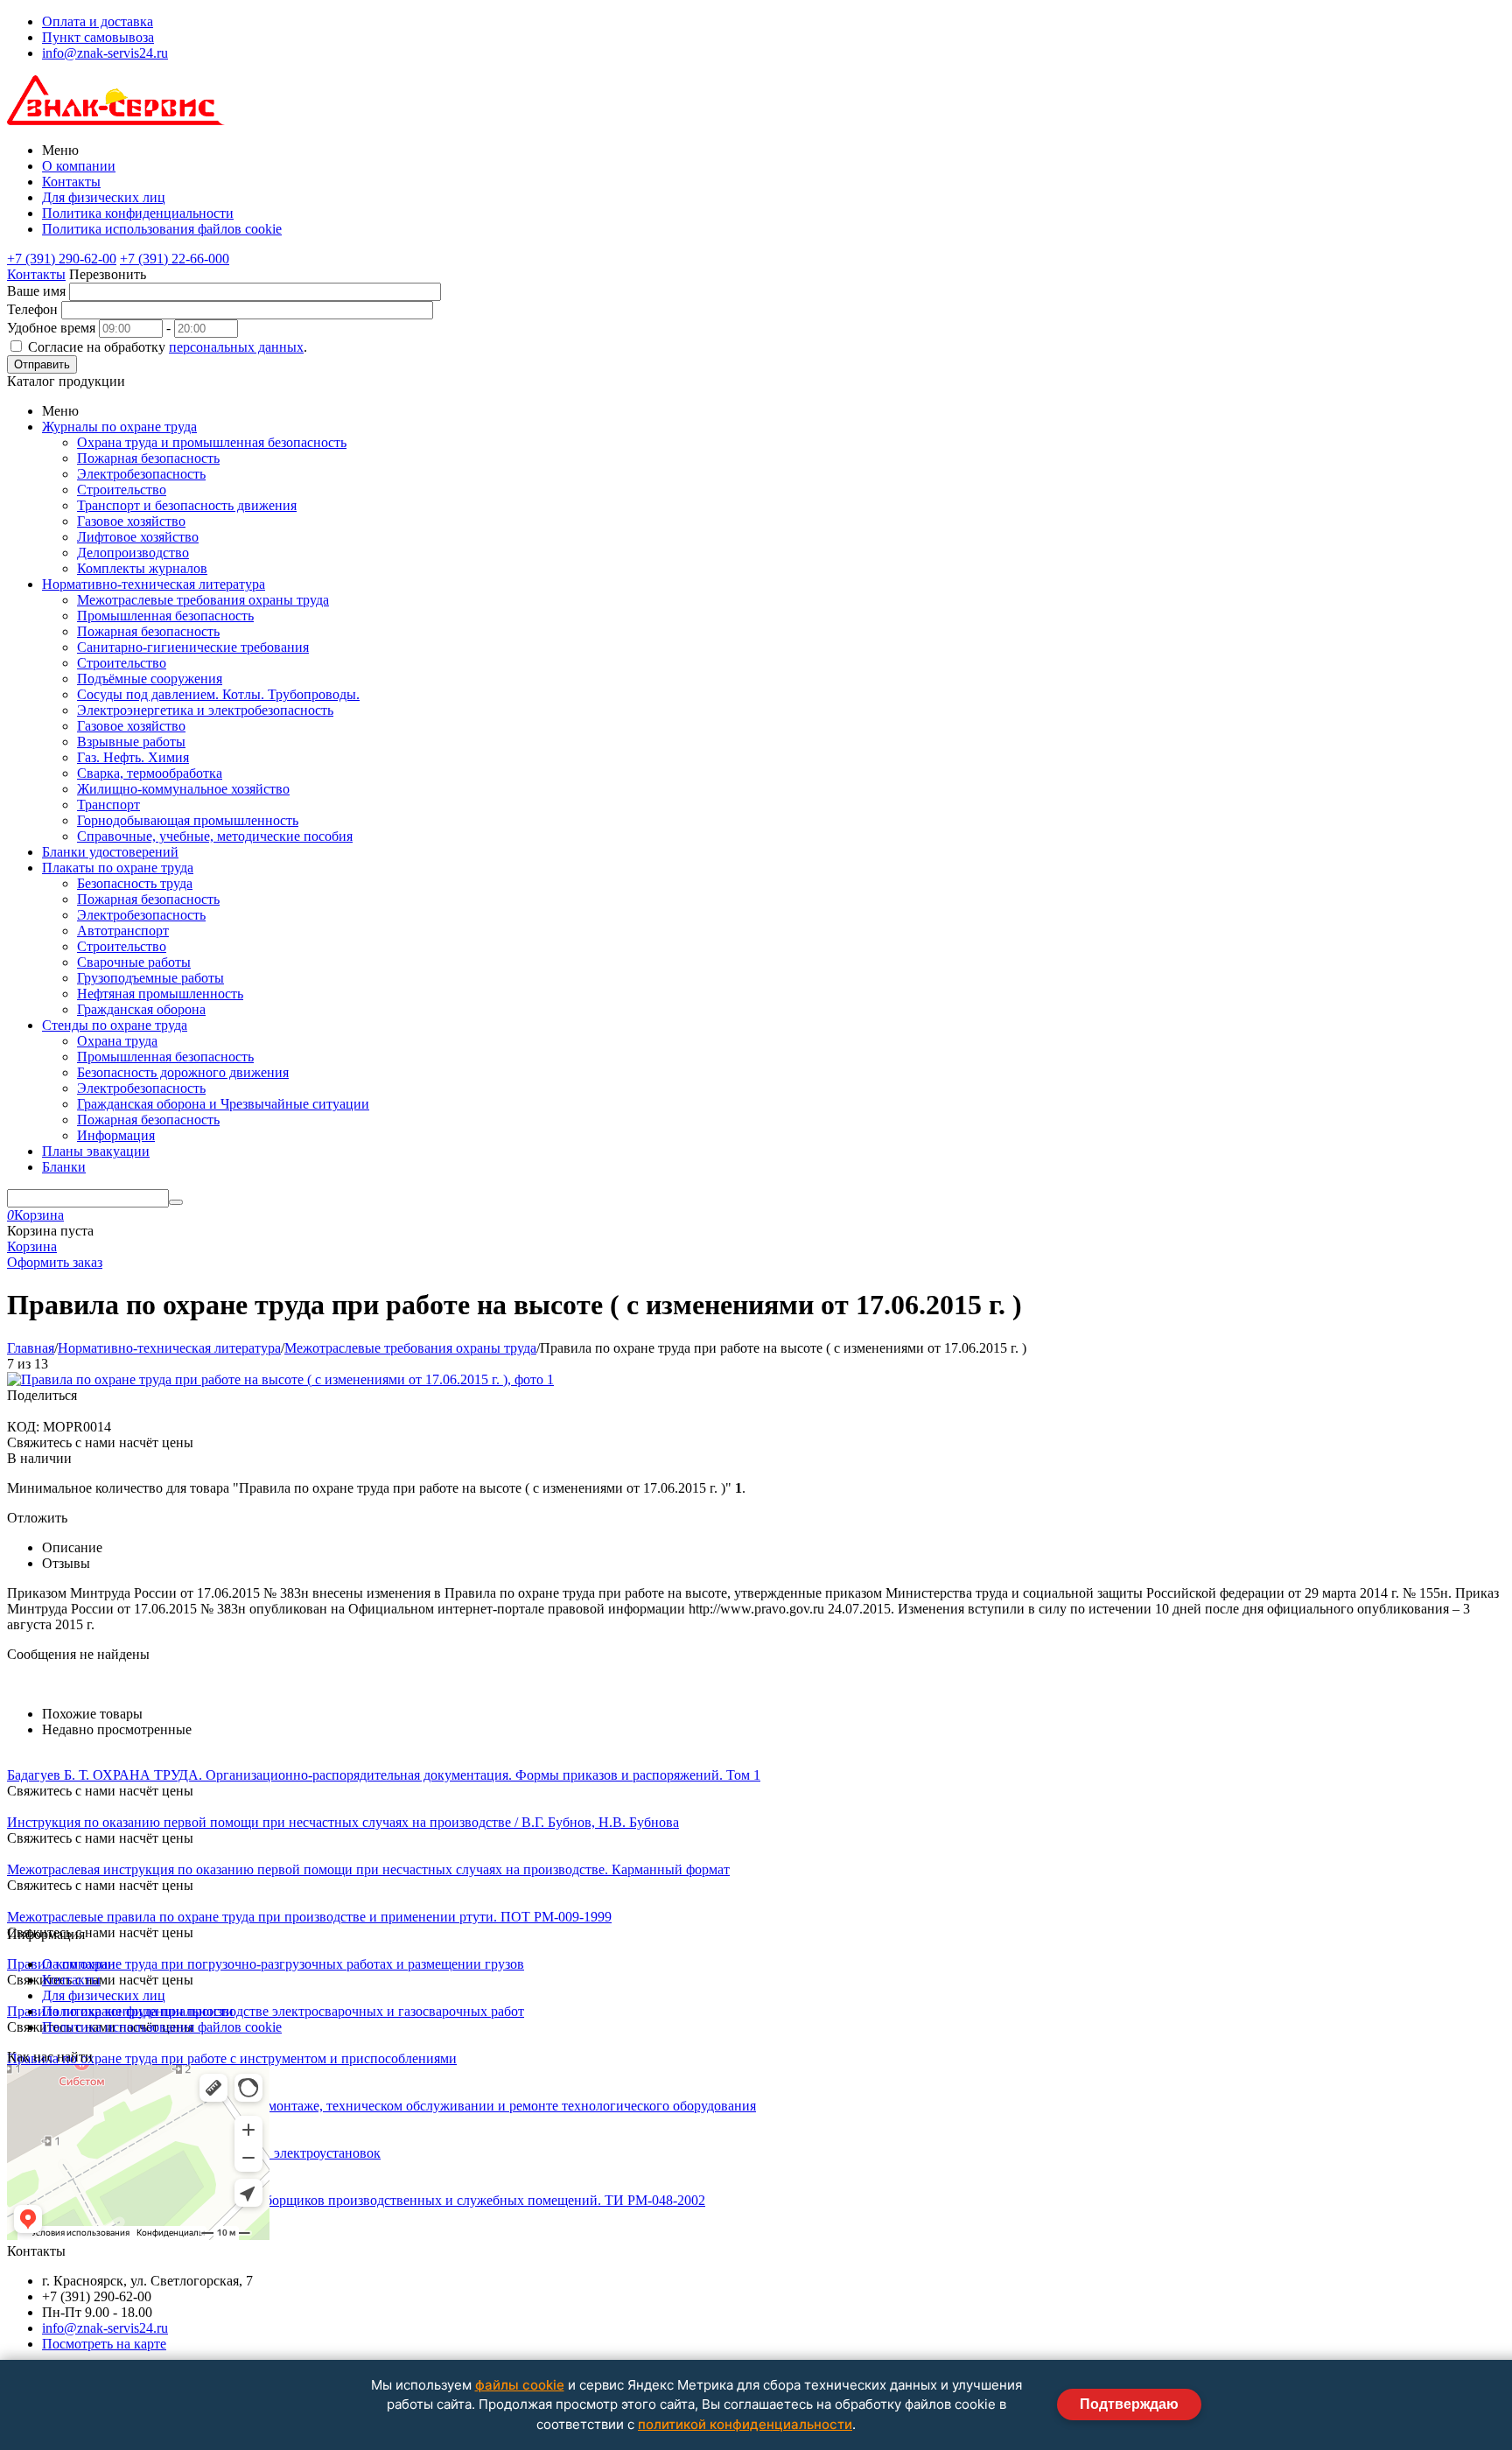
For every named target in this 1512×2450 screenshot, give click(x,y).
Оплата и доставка (98, 21)
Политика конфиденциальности (138, 213)
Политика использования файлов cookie (162, 229)
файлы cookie (520, 2385)
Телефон (32, 309)
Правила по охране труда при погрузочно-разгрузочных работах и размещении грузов (266, 1964)
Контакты (71, 182)
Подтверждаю (1129, 2404)
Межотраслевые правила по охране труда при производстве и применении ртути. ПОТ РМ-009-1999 (309, 1917)
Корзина (32, 1246)
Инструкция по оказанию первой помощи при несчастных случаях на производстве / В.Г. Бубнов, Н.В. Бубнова (343, 1822)
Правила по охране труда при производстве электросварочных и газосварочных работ (266, 2011)
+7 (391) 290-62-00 (62, 259)
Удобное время (51, 328)
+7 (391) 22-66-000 (175, 259)
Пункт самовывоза (98, 37)
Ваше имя (36, 291)
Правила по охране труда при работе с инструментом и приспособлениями (232, 2058)
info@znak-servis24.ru (105, 53)
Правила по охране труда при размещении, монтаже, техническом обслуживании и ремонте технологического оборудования (381, 2106)
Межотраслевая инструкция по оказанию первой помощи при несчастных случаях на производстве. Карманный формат (368, 1869)
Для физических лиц (104, 197)
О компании (79, 166)
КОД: (23, 1427)
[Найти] (176, 1202)
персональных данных (236, 347)
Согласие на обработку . (168, 347)
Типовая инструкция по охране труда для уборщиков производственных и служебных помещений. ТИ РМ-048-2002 (356, 2200)
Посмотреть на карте (104, 2344)
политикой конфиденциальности (745, 2424)
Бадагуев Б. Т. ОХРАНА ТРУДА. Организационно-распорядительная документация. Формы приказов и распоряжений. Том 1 (384, 1775)
